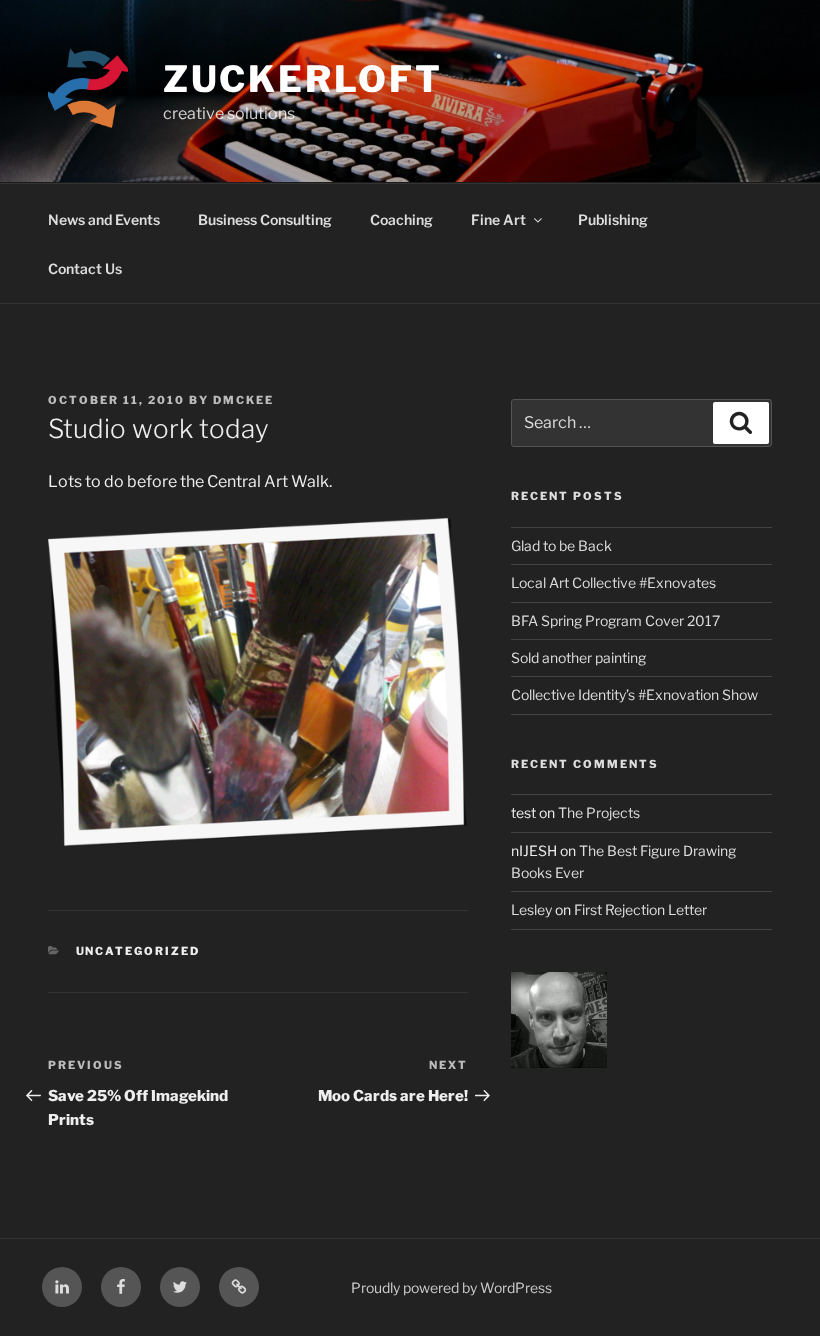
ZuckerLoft (303, 79)
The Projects (599, 812)
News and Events (104, 219)
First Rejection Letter (640, 909)
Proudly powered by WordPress (451, 1287)
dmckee (243, 400)
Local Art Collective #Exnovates (613, 582)
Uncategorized (138, 951)
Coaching (401, 219)
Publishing (613, 219)
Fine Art (498, 219)
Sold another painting (578, 657)
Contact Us (85, 268)
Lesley (531, 909)
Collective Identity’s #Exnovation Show (634, 694)
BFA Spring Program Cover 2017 (615, 620)
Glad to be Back (561, 545)
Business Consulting (265, 219)
